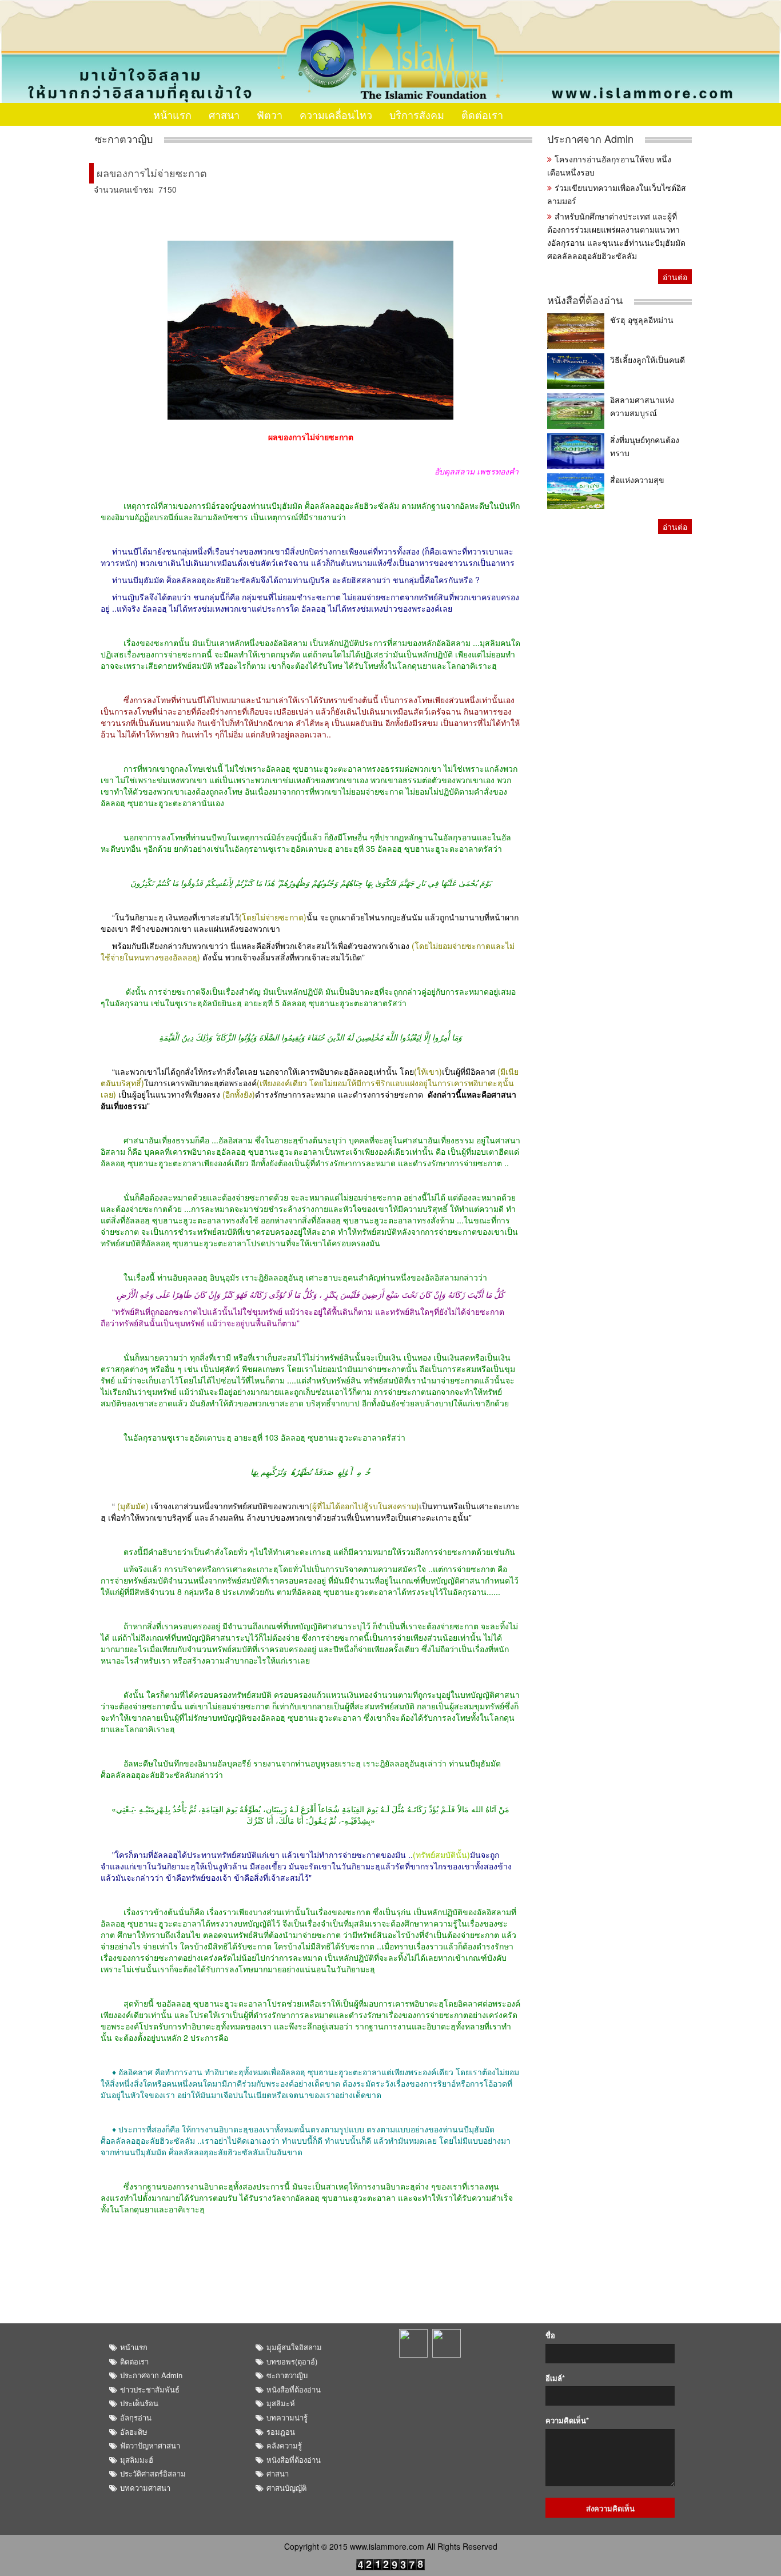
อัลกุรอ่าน (136, 2417)
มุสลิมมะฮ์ (137, 2460)
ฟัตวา (270, 114)
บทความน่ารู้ (287, 2417)
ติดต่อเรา (482, 114)
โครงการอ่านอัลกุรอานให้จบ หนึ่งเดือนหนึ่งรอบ (609, 166)
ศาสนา (224, 114)
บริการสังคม (417, 114)
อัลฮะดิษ (134, 2432)
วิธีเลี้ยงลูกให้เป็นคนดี (647, 360)
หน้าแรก (172, 114)
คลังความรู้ (284, 2445)
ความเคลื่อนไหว (336, 114)
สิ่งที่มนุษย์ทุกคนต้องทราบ (645, 446)
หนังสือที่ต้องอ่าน (585, 300)
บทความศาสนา (145, 2488)
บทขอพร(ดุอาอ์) (292, 2361)
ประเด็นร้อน (139, 2403)
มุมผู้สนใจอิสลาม (294, 2347)
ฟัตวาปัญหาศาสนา (150, 2445)
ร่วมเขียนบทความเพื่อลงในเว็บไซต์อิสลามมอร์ (617, 194)
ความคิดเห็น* (567, 2421)
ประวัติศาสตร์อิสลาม (153, 2473)
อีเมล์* (555, 2378)
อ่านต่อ (675, 277)
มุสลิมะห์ (281, 2403)
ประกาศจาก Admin (590, 139)
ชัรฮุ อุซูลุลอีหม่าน (642, 320)
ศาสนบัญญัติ (286, 2488)
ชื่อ (550, 2335)
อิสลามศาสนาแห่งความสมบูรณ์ (642, 406)
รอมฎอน (281, 2432)
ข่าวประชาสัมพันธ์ (150, 2389)
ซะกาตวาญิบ (124, 139)
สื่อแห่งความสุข (637, 480)
